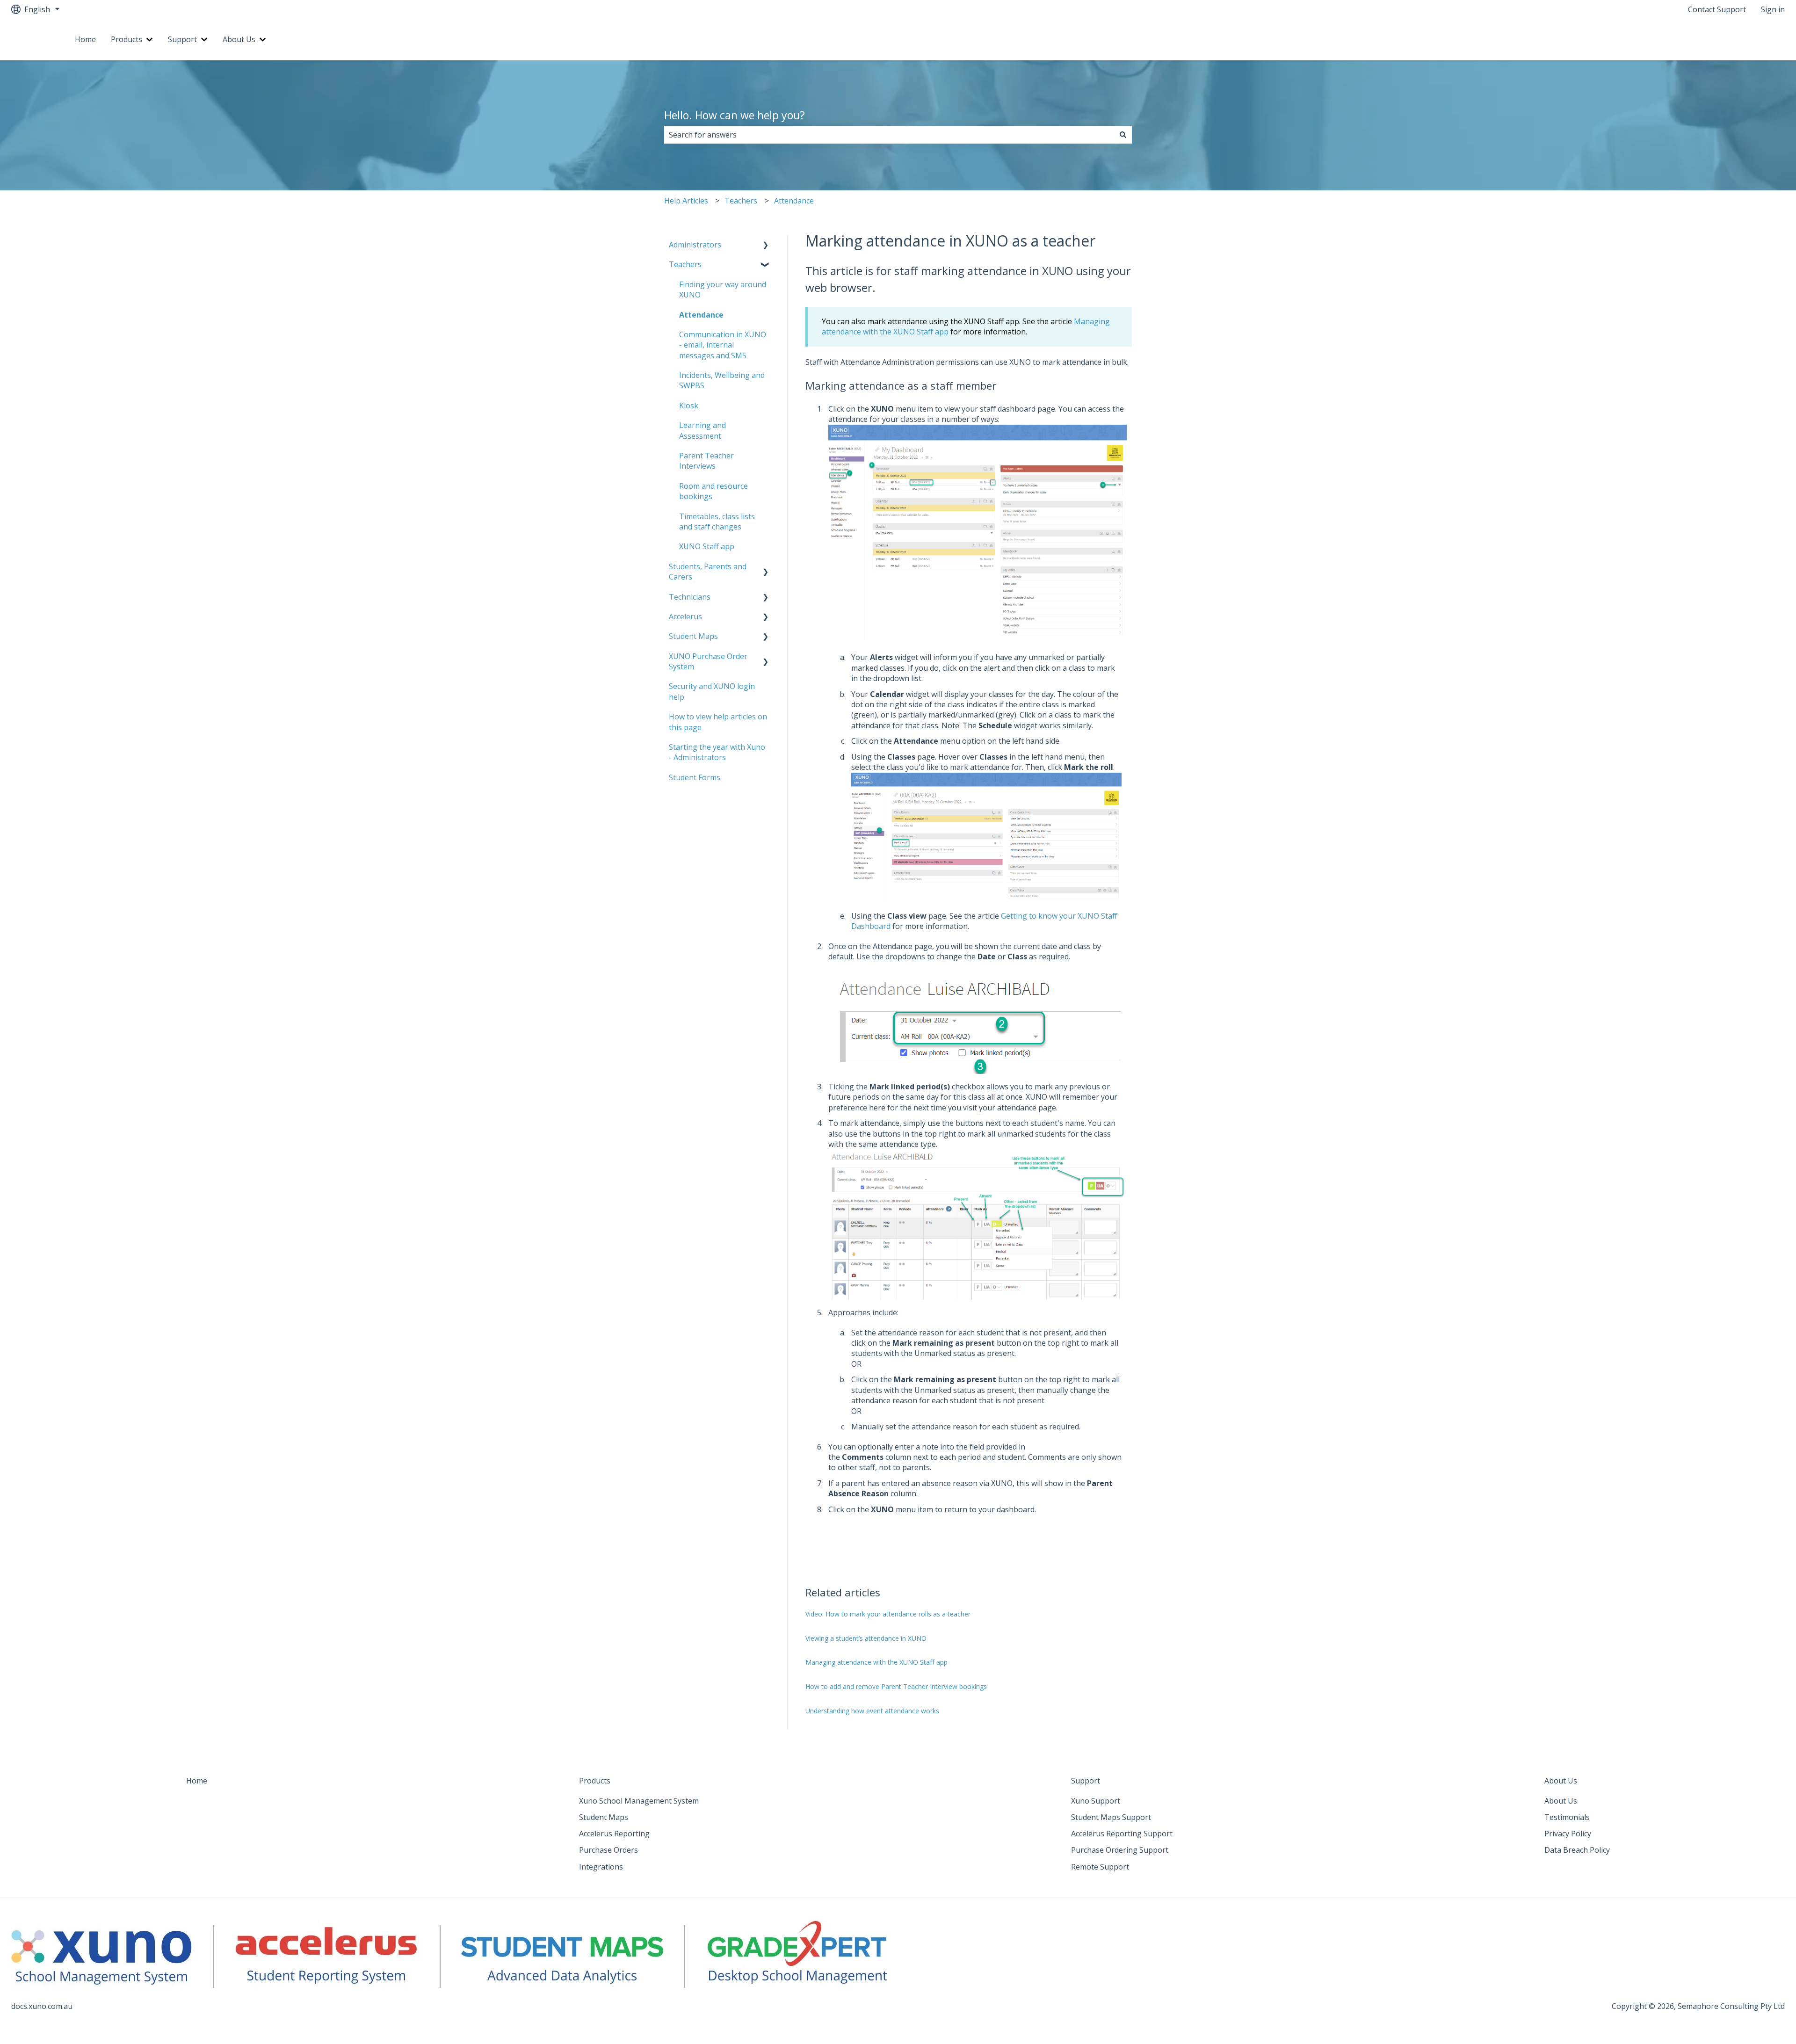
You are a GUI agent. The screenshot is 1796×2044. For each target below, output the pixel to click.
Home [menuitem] (197, 1781)
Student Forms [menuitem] (695, 777)
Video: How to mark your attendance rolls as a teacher (888, 1614)
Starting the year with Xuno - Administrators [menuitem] (717, 752)
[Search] (1123, 135)
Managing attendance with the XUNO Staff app (876, 1662)
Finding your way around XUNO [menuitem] (723, 290)
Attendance (794, 201)
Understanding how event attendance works (872, 1711)
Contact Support (1717, 9)
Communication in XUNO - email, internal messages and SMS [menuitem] (723, 345)
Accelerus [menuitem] (685, 616)
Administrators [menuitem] (695, 245)
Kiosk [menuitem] (689, 406)
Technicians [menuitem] (690, 597)
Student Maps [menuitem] (693, 636)
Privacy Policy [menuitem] (1568, 1834)
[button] (766, 245)
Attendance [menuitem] (701, 315)
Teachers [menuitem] (685, 264)
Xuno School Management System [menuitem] (639, 1801)
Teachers (741, 201)
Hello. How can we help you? (735, 115)
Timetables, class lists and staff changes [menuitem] (717, 522)
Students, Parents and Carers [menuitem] (708, 572)
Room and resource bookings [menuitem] (713, 491)
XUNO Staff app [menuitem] (707, 546)
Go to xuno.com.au (1743, 39)
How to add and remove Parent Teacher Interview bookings (896, 1686)
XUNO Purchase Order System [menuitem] (708, 661)
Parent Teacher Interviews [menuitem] (706, 461)
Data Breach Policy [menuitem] (1577, 1850)
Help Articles (686, 201)
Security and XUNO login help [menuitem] (712, 691)
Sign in (1773, 9)
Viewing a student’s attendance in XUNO (866, 1638)
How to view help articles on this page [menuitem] (718, 722)
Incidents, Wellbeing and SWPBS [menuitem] (722, 380)
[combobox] (889, 135)
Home (85, 39)
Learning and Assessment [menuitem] (702, 430)
